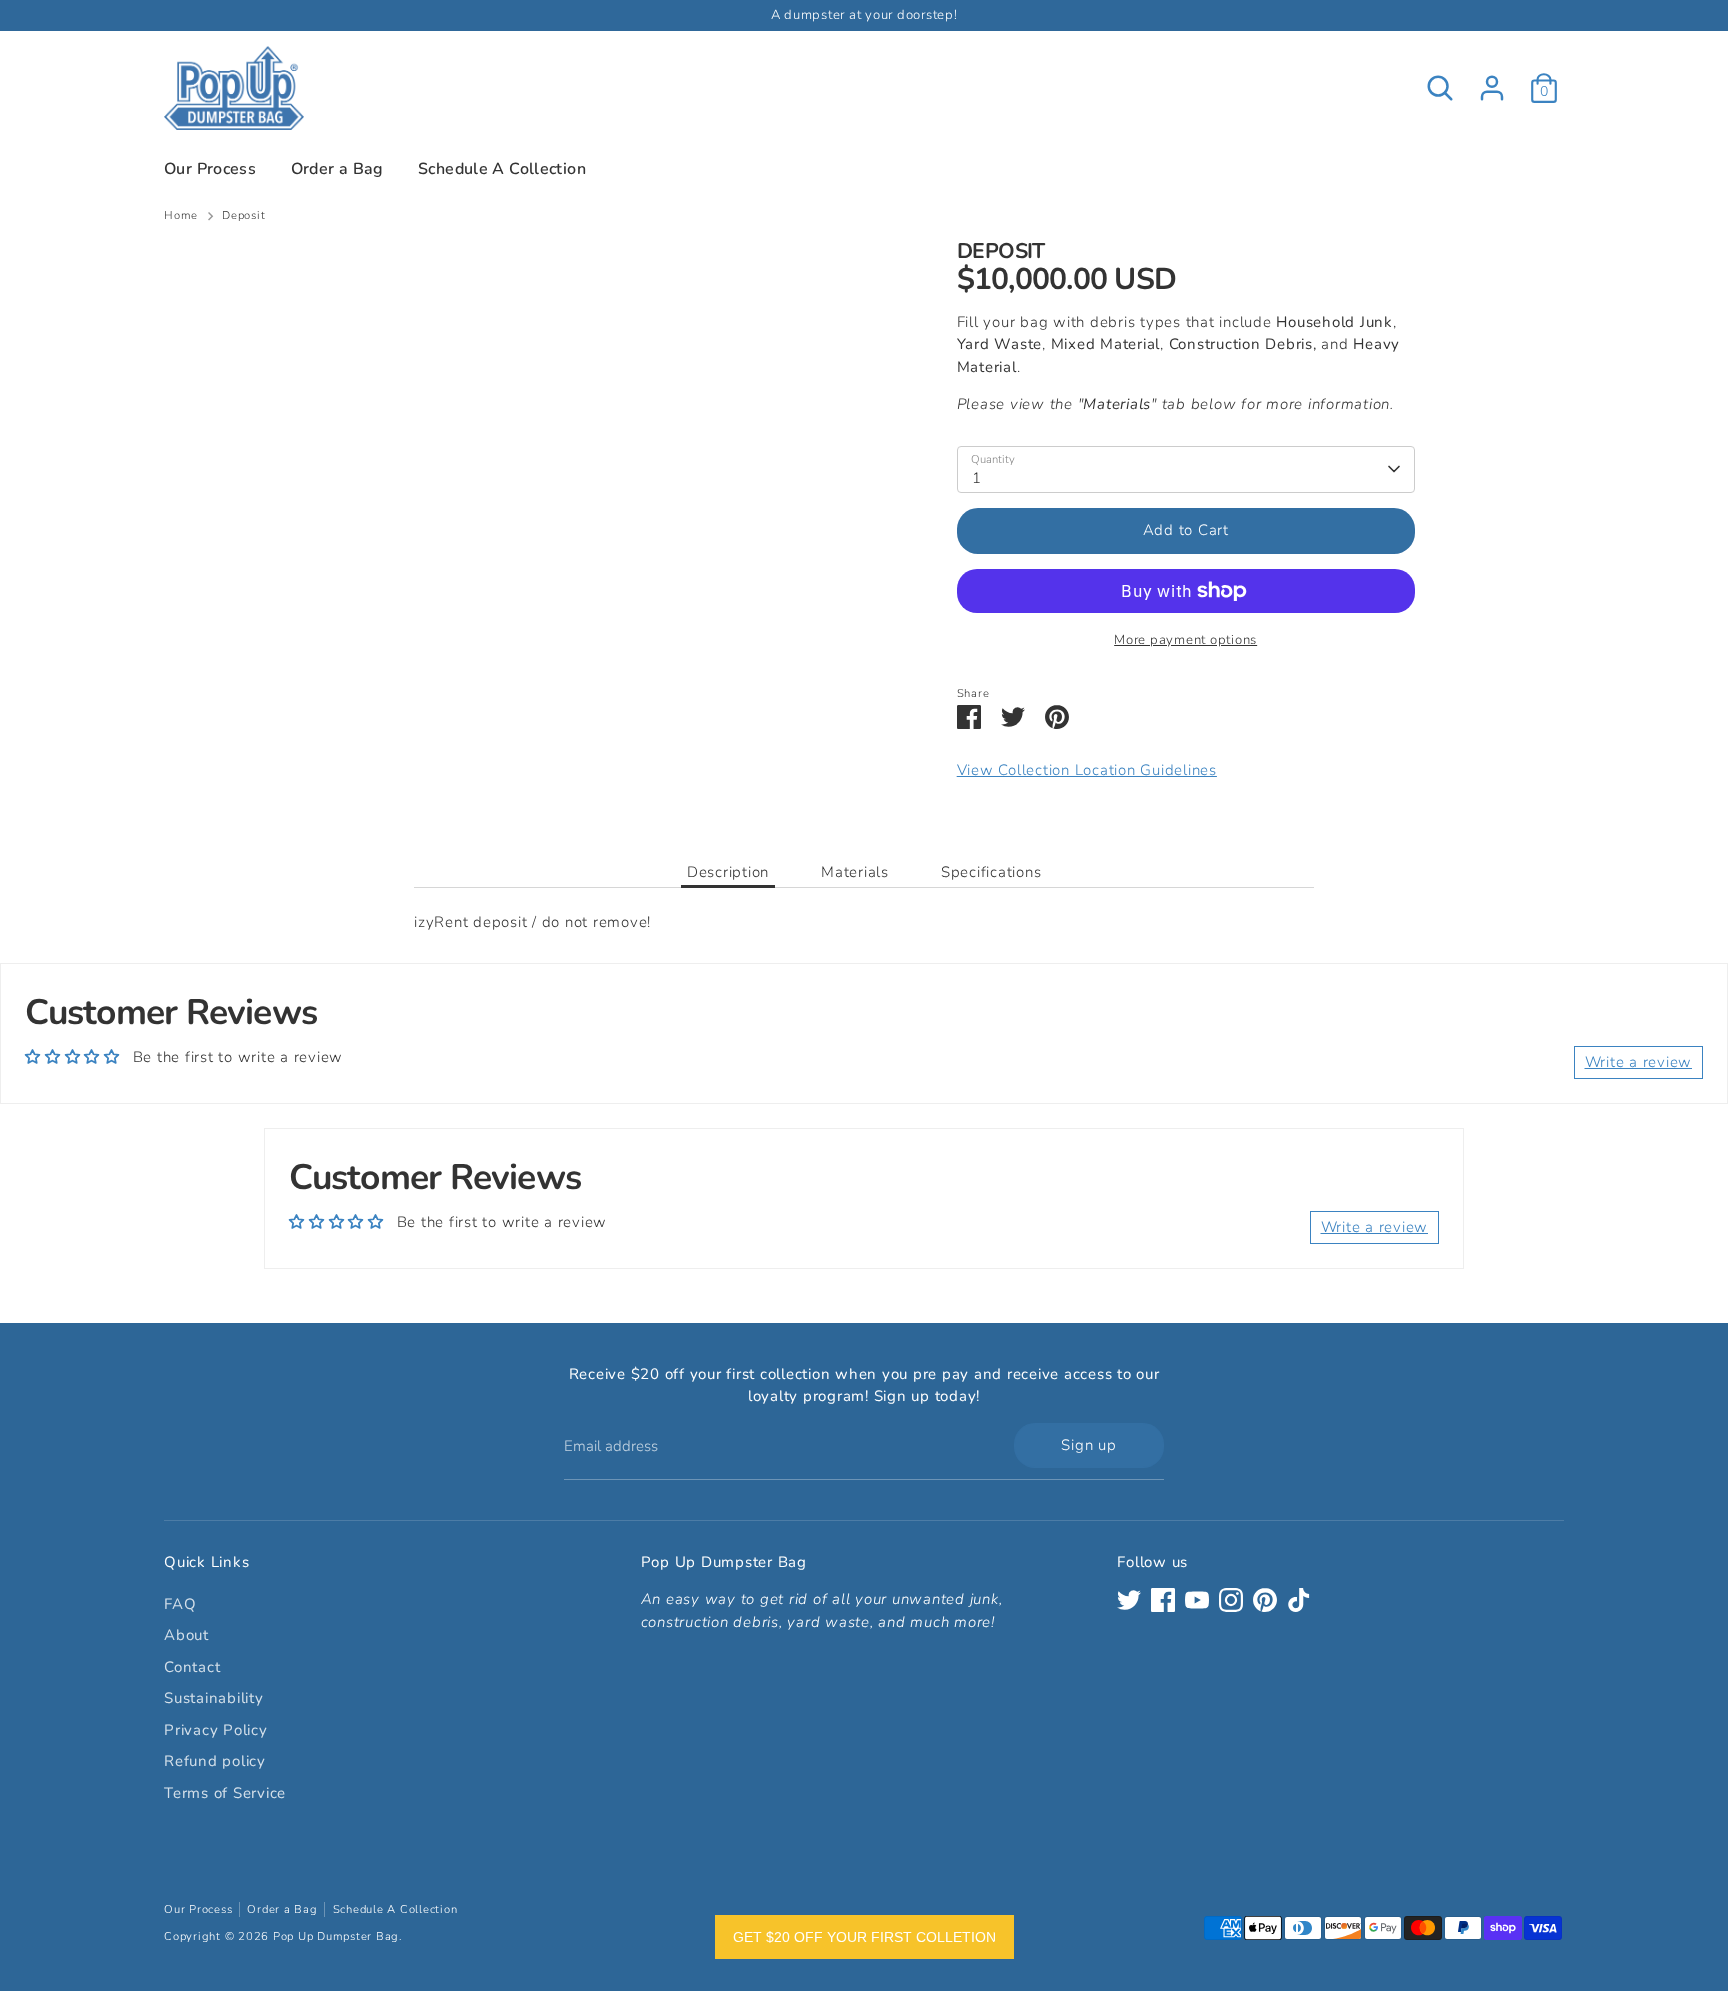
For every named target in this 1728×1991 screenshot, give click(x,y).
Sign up (1088, 1445)
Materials (855, 872)
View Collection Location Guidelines (1087, 770)
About (186, 1635)
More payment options (1185, 640)
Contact (192, 1667)
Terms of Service (225, 1793)
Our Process (210, 169)
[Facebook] (1163, 1600)
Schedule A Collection (502, 169)
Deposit (243, 215)
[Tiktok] (1299, 1600)
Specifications (991, 872)
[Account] (1492, 88)
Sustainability (214, 1698)
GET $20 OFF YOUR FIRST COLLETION (864, 1937)
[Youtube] (1197, 1600)
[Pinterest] (1265, 1600)
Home (181, 215)
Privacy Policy (216, 1730)
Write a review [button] (1639, 1062)
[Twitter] (1129, 1600)
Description (728, 872)
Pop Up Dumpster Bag (336, 1936)
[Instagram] (1231, 1600)
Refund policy (215, 1761)
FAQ (180, 1604)
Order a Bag (337, 169)
